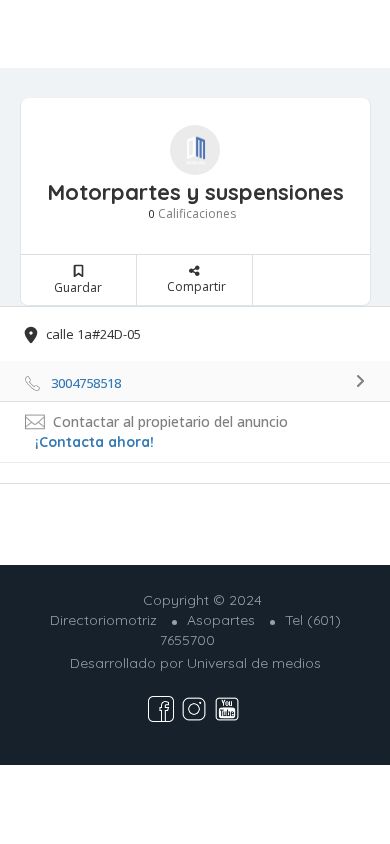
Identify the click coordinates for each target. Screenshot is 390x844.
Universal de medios (254, 663)
